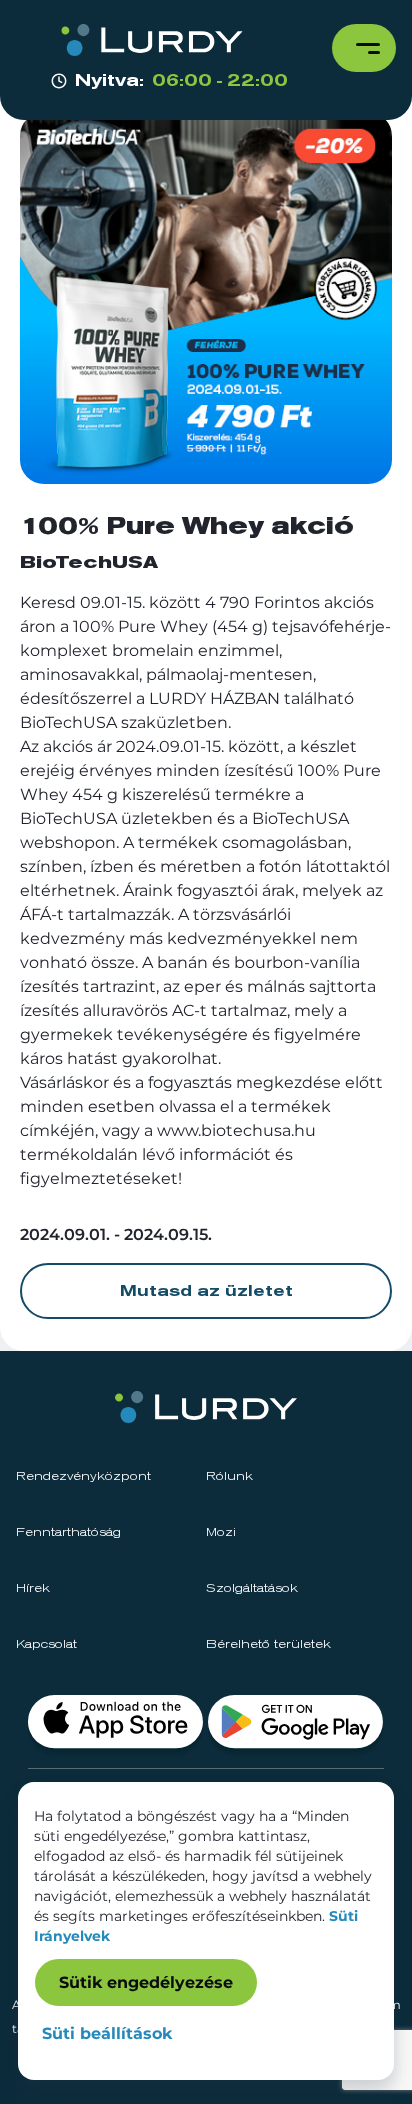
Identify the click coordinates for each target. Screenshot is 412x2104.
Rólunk (229, 1477)
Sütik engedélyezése (146, 1982)
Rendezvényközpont (83, 1477)
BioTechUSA (89, 563)
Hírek (33, 1589)
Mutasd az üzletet (206, 1291)
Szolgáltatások (252, 1589)
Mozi (221, 1533)
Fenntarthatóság (68, 1533)
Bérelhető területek (268, 1645)
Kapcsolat (46, 1645)
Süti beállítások (107, 2033)
